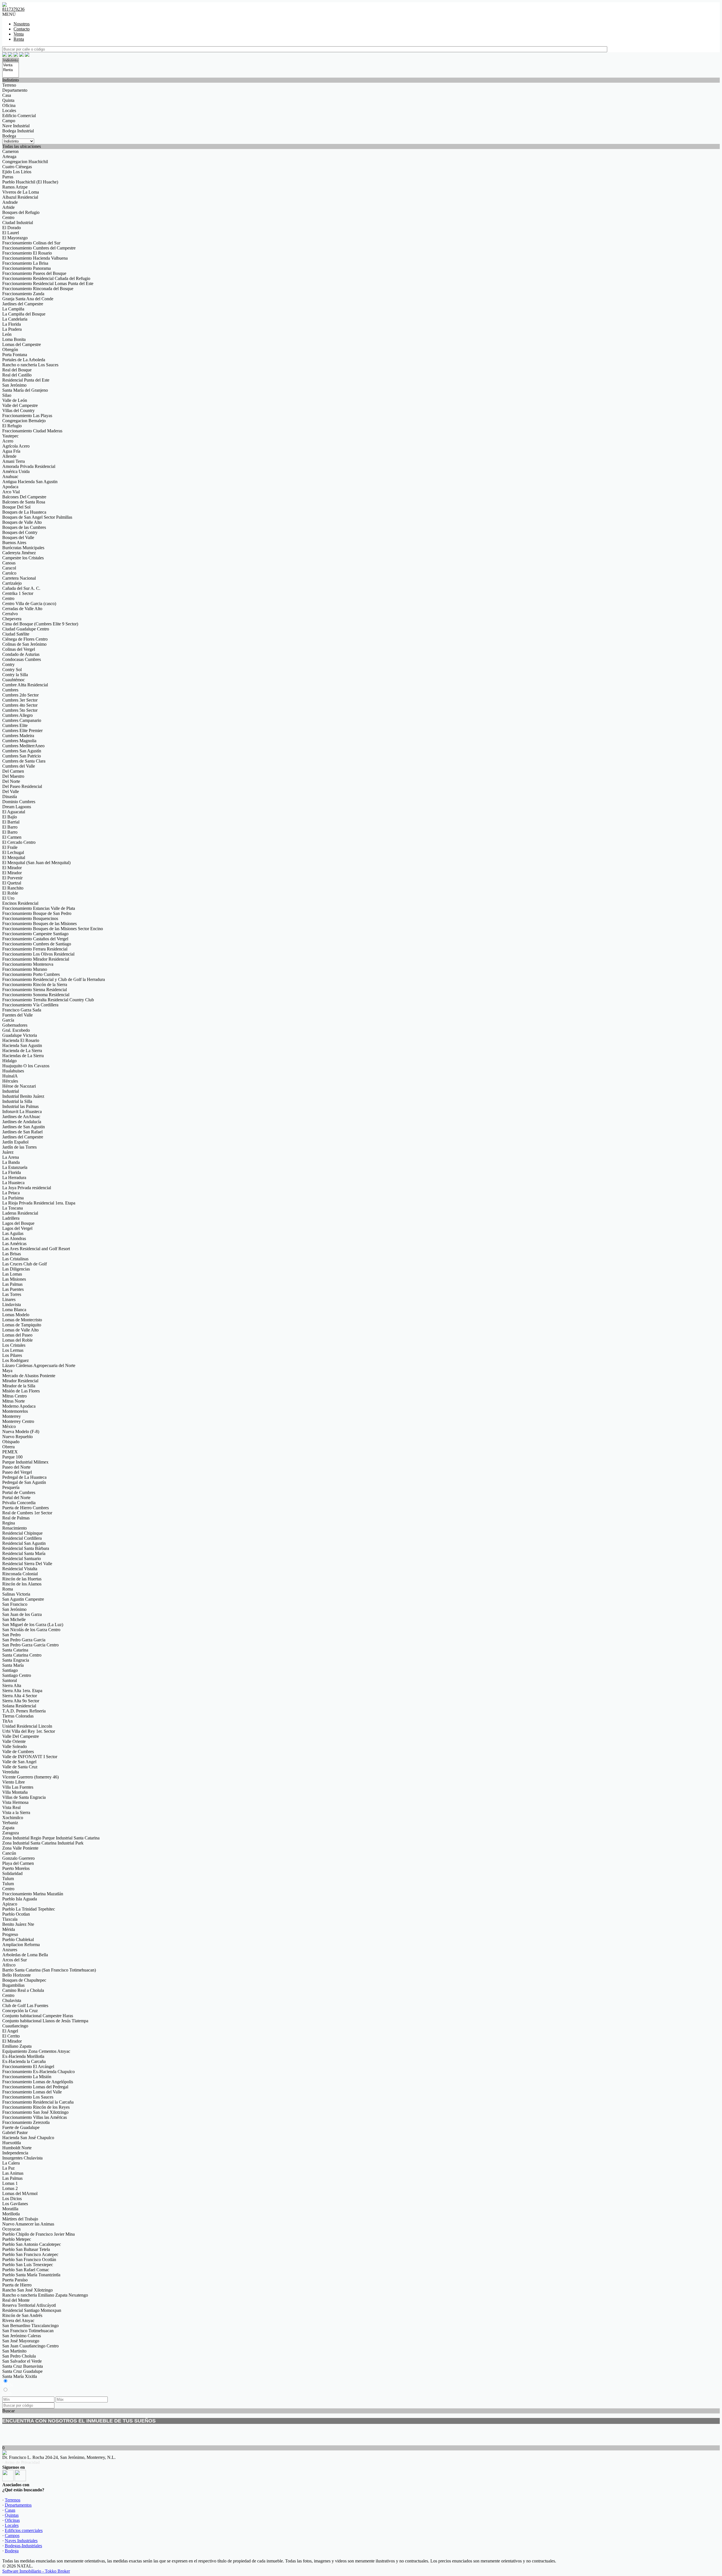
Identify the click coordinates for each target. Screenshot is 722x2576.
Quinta (8, 100)
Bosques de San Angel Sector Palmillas (37, 517)
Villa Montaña (15, 1792)
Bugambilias (13, 1985)
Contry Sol (12, 670)
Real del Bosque (17, 370)
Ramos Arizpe (15, 187)
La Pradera (12, 329)
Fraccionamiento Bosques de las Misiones (39, 924)
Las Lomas (12, 1274)
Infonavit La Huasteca (22, 1111)
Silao (7, 395)
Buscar (8, 2411)
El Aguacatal (14, 812)
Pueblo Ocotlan (16, 1914)
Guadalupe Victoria (20, 1035)
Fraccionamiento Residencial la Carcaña (38, 2102)
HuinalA (10, 1076)
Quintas (12, 2515)
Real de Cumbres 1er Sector (27, 1513)
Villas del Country (18, 410)
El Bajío (10, 817)
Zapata (8, 1828)
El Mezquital (14, 857)
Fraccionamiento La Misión (27, 2077)
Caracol (9, 568)
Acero (8, 441)
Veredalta (11, 1772)
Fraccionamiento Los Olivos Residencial (38, 954)
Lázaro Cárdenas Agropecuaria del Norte (39, 1365)
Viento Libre (14, 1782)
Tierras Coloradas (18, 1716)
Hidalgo (9, 1061)
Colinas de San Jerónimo (24, 644)
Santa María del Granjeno (25, 390)
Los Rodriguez (16, 1360)
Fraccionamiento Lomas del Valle (32, 2092)
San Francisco (15, 1604)
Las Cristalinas (15, 1259)
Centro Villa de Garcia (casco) (29, 604)
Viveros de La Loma (21, 192)
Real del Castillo (17, 375)
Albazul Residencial (20, 197)
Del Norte (11, 781)
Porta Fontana (15, 355)
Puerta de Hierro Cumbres (26, 1508)
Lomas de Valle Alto (20, 1330)
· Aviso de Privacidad (21, 2462)
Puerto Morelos (16, 1868)
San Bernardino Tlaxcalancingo (30, 2326)
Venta (19, 34)
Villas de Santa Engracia (24, 1797)
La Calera (11, 2163)
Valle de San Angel (19, 1762)
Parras (8, 177)
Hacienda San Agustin (22, 1045)
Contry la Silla (15, 675)
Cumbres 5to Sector (20, 710)
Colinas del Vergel (19, 649)
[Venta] (11, 65)
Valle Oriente (14, 1741)
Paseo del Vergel (17, 1472)
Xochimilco (13, 1818)
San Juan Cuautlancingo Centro (30, 2346)
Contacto (22, 29)
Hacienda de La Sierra (22, 1051)
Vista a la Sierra (16, 1812)
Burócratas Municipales (23, 548)
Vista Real (11, 1807)
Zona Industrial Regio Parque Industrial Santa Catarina (51, 1838)
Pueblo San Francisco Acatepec (30, 2254)
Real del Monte (16, 2300)
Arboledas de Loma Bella (25, 1955)
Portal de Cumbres (19, 1492)
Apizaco (10, 1904)
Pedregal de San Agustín (24, 1482)
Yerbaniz (10, 1823)
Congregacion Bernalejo (24, 421)
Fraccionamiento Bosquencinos (30, 918)
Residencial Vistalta (20, 1569)
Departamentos (18, 2505)
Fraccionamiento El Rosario (27, 253)
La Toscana (13, 1208)
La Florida (12, 324)
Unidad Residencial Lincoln (27, 1726)
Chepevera (12, 619)
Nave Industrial (16, 126)
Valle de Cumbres (18, 1752)
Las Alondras (14, 1238)
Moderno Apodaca (19, 1406)
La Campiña (13, 309)
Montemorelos (15, 1411)
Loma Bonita (14, 339)
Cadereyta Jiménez (19, 553)
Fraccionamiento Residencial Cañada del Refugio (46, 278)
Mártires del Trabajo (20, 2219)
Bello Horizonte (16, 1975)
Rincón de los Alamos (22, 1584)
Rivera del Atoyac (18, 2320)
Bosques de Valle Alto (22, 522)
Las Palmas (12, 1284)
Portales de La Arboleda (24, 360)
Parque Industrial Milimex (25, 1462)
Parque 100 (12, 1457)
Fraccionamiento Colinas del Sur (31, 243)
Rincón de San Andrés (22, 2315)
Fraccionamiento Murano (25, 969)
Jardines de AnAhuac (21, 1117)
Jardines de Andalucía (22, 1122)
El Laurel (11, 233)
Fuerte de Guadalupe (21, 2127)
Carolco (9, 573)
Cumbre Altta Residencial (25, 685)
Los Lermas (13, 1350)
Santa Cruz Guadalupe (22, 2371)
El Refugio (12, 426)
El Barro (10, 827)
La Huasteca (13, 1183)
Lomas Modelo (16, 1315)
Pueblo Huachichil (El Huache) (30, 182)
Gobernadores (15, 1025)
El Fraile (10, 847)
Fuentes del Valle (17, 1015)
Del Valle (11, 791)
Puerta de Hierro (17, 2285)
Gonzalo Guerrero (18, 1858)
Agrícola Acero (16, 446)
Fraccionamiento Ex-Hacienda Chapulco (38, 2072)
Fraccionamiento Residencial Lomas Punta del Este (48, 283)
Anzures (10, 1950)
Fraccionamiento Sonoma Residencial (36, 995)
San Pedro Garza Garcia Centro (30, 1645)
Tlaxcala (10, 1919)
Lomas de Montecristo (22, 1320)
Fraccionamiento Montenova (28, 964)
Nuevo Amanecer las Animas (28, 2224)
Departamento (15, 90)
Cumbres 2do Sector (20, 695)
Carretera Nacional (19, 578)
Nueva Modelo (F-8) (21, 1432)
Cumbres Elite (15, 725)
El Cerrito (11, 2036)
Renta (19, 39)
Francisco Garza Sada (22, 1010)
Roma (8, 1589)
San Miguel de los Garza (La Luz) (33, 1625)
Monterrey (12, 1416)
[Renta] (11, 70)
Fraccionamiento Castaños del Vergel (35, 939)
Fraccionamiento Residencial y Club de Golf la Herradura (54, 979)
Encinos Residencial (20, 903)
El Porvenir (12, 878)
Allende (9, 456)
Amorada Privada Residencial (29, 466)
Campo (9, 121)
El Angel (10, 2031)
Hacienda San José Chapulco (28, 2138)
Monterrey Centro (18, 1421)
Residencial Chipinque (22, 1533)
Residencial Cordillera (22, 1538)
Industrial (11, 1091)
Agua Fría (11, 451)
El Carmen (12, 837)
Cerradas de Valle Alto (22, 609)
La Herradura (14, 1178)
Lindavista (12, 1305)
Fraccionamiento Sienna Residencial (35, 990)
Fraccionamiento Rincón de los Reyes (36, 2107)
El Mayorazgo (15, 238)
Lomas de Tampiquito (22, 1325)
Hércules (10, 1081)
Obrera (8, 1447)
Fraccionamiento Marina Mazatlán (33, 1894)
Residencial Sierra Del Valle (27, 1564)
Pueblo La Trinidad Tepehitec (29, 1909)
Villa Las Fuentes (18, 1787)
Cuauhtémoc (14, 680)
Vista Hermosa (15, 1802)
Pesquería (11, 1487)
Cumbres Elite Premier (22, 730)
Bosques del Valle (18, 537)
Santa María (13, 1665)
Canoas (9, 563)
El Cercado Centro (19, 842)
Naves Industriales (21, 2541)
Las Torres (12, 1294)
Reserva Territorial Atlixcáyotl (29, 2305)
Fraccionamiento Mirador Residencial (36, 959)
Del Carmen (13, 771)
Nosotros (22, 24)
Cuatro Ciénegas (17, 167)
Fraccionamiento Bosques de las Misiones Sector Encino (53, 929)
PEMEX (10, 1452)
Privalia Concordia (19, 1503)
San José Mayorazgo (21, 2341)
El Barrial (11, 822)
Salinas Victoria (16, 1594)
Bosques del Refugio (21, 212)
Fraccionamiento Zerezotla (26, 2122)
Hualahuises (13, 1071)
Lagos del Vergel (17, 1228)
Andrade (10, 202)
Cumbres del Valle (19, 766)
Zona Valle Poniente (20, 1848)
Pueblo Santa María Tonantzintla (31, 2275)
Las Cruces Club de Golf (25, 1264)
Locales (9, 110)
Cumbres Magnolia (19, 741)
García (8, 1020)
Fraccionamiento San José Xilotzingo (35, 2112)
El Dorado (12, 228)
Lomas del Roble (17, 1340)
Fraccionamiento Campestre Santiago (35, 934)
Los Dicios (12, 2199)
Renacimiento (15, 1528)
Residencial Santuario (22, 1558)
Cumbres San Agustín (22, 751)
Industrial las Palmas (20, 1106)
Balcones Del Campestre (24, 497)
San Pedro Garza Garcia (24, 1640)
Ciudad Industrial (18, 223)
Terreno (9, 85)
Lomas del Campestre (22, 344)
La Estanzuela (15, 1167)
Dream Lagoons (17, 807)
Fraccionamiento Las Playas (27, 416)
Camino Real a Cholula (23, 1990)
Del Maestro (13, 776)
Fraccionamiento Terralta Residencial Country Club (48, 1000)
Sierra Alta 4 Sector (20, 1696)
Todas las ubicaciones (22, 146)
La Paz (8, 2168)
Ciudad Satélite (16, 634)
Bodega (9, 136)
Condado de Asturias (21, 654)
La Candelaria (15, 319)
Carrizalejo (12, 583)
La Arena (11, 1157)
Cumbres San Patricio (22, 756)
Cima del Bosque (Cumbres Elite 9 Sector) (40, 624)
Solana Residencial (19, 1706)
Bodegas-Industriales (23, 2546)
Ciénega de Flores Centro (25, 639)
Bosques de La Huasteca (24, 512)
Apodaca (10, 487)
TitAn (7, 1721)
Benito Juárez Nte (18, 1924)
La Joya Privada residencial (27, 1188)
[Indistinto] (11, 61)
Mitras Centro (15, 1396)
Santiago (10, 1670)
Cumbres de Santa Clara (24, 761)
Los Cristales (14, 1345)
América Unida (16, 471)
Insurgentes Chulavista (22, 2158)
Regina (9, 1523)
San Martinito (14, 2351)
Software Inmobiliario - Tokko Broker (36, 2571)
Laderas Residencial (20, 1213)
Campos (12, 2536)
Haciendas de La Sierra (23, 1056)
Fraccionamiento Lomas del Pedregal (35, 2087)
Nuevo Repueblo (17, 1437)
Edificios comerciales (24, 2530)
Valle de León (15, 400)
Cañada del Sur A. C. (21, 588)
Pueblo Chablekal (18, 1939)
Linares (9, 1299)
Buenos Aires (14, 543)
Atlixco (9, 1965)
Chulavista (12, 2000)
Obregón (10, 350)
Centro (8, 217)
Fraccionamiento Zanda (23, 294)
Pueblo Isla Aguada (20, 1899)
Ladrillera (11, 1218)
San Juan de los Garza (22, 1614)
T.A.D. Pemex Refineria (24, 1711)
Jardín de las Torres (19, 1147)
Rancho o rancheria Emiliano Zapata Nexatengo (45, 2295)
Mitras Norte (14, 1401)
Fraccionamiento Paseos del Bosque (34, 273)
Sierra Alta (12, 1685)
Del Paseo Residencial (22, 786)
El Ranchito (13, 888)
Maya (7, 1371)
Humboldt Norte (17, 2148)
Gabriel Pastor (15, 2133)
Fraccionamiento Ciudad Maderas (32, 431)
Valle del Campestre (20, 405)
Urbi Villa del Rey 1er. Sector (29, 1731)
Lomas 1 (10, 2183)
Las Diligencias (16, 1269)
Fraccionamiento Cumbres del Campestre (39, 248)
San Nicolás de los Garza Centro (31, 1630)
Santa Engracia (16, 1660)
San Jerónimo (14, 385)
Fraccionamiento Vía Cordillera (30, 1005)
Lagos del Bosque (18, 1223)
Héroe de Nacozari (19, 1086)
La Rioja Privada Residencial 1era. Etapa (39, 1203)
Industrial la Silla (17, 1101)
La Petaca (11, 1193)
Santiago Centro (17, 1675)
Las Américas (14, 1244)
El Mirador (12, 868)
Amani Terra (14, 461)
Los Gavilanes (15, 2204)
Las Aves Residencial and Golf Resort (36, 1249)
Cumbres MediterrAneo (23, 746)
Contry (8, 664)
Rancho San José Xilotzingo (27, 2290)
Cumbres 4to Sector (20, 705)
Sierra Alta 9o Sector (21, 1701)
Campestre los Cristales (23, 558)
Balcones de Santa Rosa (24, 502)
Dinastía (10, 797)
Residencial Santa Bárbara (26, 1548)
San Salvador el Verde (22, 2361)
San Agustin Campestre (23, 1599)
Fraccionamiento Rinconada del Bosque (38, 289)
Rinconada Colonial (20, 1574)
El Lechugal (13, 852)
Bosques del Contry (20, 532)
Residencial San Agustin (24, 1543)
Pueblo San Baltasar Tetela (26, 2249)
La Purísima (13, 1198)
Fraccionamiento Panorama (27, 268)
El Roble (10, 893)
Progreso (10, 1934)
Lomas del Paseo (17, 1335)
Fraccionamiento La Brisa (25, 263)
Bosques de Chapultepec (24, 1980)
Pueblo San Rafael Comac (26, 2270)
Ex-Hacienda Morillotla (23, 2056)
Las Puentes (13, 1289)
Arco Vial (11, 492)
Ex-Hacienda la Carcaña (24, 2061)
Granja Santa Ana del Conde (28, 299)
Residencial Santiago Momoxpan (32, 2310)
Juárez (8, 1152)
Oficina (9, 105)
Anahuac (10, 477)
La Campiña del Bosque (24, 314)
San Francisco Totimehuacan (28, 2331)
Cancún (9, 1853)
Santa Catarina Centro (22, 1655)
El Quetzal (12, 883)
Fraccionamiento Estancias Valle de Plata (39, 908)
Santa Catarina (15, 1650)
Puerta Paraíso (15, 2280)
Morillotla (11, 2214)
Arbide (8, 207)
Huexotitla (12, 2143)
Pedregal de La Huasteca (24, 1477)
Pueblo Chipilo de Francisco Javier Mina (38, 2234)
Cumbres (10, 690)
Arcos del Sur (15, 1960)
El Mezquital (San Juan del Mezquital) (36, 863)
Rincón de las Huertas (22, 1579)
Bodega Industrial (18, 131)
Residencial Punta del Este (26, 380)
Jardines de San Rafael (22, 1132)
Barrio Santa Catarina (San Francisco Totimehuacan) (49, 1970)
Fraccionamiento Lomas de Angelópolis (38, 2082)
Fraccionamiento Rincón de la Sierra (35, 984)
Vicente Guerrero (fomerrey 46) (30, 1777)
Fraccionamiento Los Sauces (28, 2097)
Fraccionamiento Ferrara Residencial (35, 949)
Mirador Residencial (20, 1381)
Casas (10, 2510)
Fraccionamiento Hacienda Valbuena (35, 258)
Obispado (11, 1442)
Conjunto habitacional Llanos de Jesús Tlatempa (45, 2021)
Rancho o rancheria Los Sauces (30, 365)
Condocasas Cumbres (22, 659)
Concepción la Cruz (20, 2011)
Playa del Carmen (18, 1863)
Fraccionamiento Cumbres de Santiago (37, 944)
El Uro (8, 898)
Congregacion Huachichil (25, 162)
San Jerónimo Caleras (22, 2336)
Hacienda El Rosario (21, 1040)
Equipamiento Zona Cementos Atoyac (36, 2051)
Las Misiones (14, 1279)
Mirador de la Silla (19, 1386)
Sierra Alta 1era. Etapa (22, 1691)
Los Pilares (12, 1355)
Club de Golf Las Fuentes (25, 2006)
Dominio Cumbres (19, 802)
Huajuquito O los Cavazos (26, 1066)
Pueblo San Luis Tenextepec (28, 2265)
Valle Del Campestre (21, 1736)
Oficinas (12, 2520)
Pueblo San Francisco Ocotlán (29, 2260)
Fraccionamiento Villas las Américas (35, 2117)
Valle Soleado (15, 1746)
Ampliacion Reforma (21, 1945)
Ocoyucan (11, 2229)
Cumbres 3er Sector (20, 700)
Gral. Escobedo (16, 1030)
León (7, 334)
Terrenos (13, 2500)
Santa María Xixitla (20, 2376)
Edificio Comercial (19, 116)
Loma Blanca (14, 1310)
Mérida (9, 1929)
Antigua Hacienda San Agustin (30, 482)
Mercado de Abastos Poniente (29, 1376)
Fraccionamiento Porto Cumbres (31, 974)
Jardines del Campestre (23, 304)
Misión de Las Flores (21, 1391)
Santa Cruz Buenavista (23, 2366)
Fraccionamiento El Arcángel (28, 2066)
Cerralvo (10, 614)
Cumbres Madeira (18, 736)
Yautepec (10, 436)
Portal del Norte (16, 1498)
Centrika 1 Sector (18, 593)
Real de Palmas (16, 1518)
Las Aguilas (13, 1233)
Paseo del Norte (16, 1467)
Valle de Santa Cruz (20, 1767)
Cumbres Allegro (17, 715)
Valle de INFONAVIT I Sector (30, 1757)
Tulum (8, 1879)
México (9, 1426)
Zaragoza (11, 1833)
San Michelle (14, 1619)
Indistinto (11, 80)
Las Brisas (12, 1254)
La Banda (11, 1162)
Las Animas (13, 2173)
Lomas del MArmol (20, 2193)
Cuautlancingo (15, 2026)
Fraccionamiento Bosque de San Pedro (37, 913)
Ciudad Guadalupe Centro (26, 629)
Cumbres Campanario (22, 720)
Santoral (10, 1680)
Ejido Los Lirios (17, 172)
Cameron (10, 151)
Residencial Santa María (24, 1553)
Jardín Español (15, 1142)
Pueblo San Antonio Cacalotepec (32, 2244)
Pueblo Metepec (17, 2239)
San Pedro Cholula (19, 2356)
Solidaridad (12, 1873)
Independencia (15, 2153)
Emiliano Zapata (17, 2046)
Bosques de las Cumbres (24, 527)
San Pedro (11, 1635)
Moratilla (10, 2209)
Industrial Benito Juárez (23, 1096)
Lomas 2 (10, 2188)
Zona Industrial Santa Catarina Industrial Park (43, 1843)
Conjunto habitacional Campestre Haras (38, 2016)
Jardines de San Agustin (24, 1127)
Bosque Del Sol (16, 507)
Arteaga (9, 156)
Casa (7, 95)
